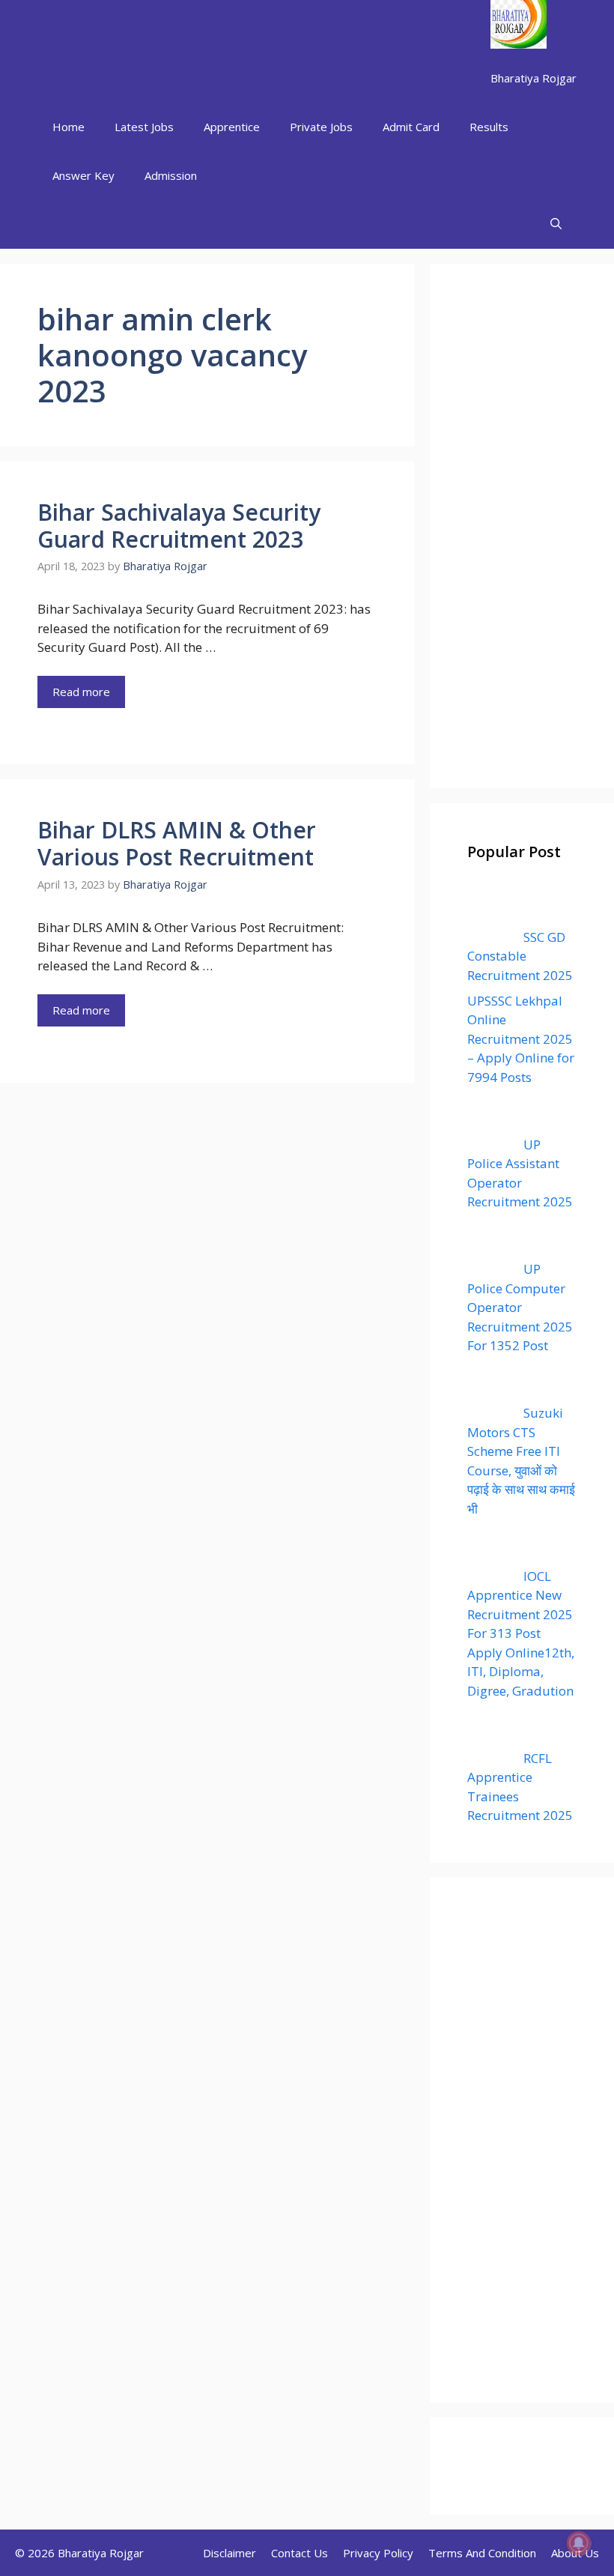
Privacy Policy (378, 2553)
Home (69, 127)
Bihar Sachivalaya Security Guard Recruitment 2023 (179, 526)
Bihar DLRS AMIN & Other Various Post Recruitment (177, 843)
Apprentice (232, 127)
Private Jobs (321, 127)
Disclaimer (230, 2553)
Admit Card (411, 127)
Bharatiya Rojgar (534, 78)
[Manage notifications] (579, 2543)
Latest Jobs (144, 127)
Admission (171, 175)
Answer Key (83, 175)
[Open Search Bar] (556, 224)
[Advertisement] (522, 526)
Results (489, 127)
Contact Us (300, 2553)
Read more (81, 692)
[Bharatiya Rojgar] (519, 27)
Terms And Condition (482, 2553)
